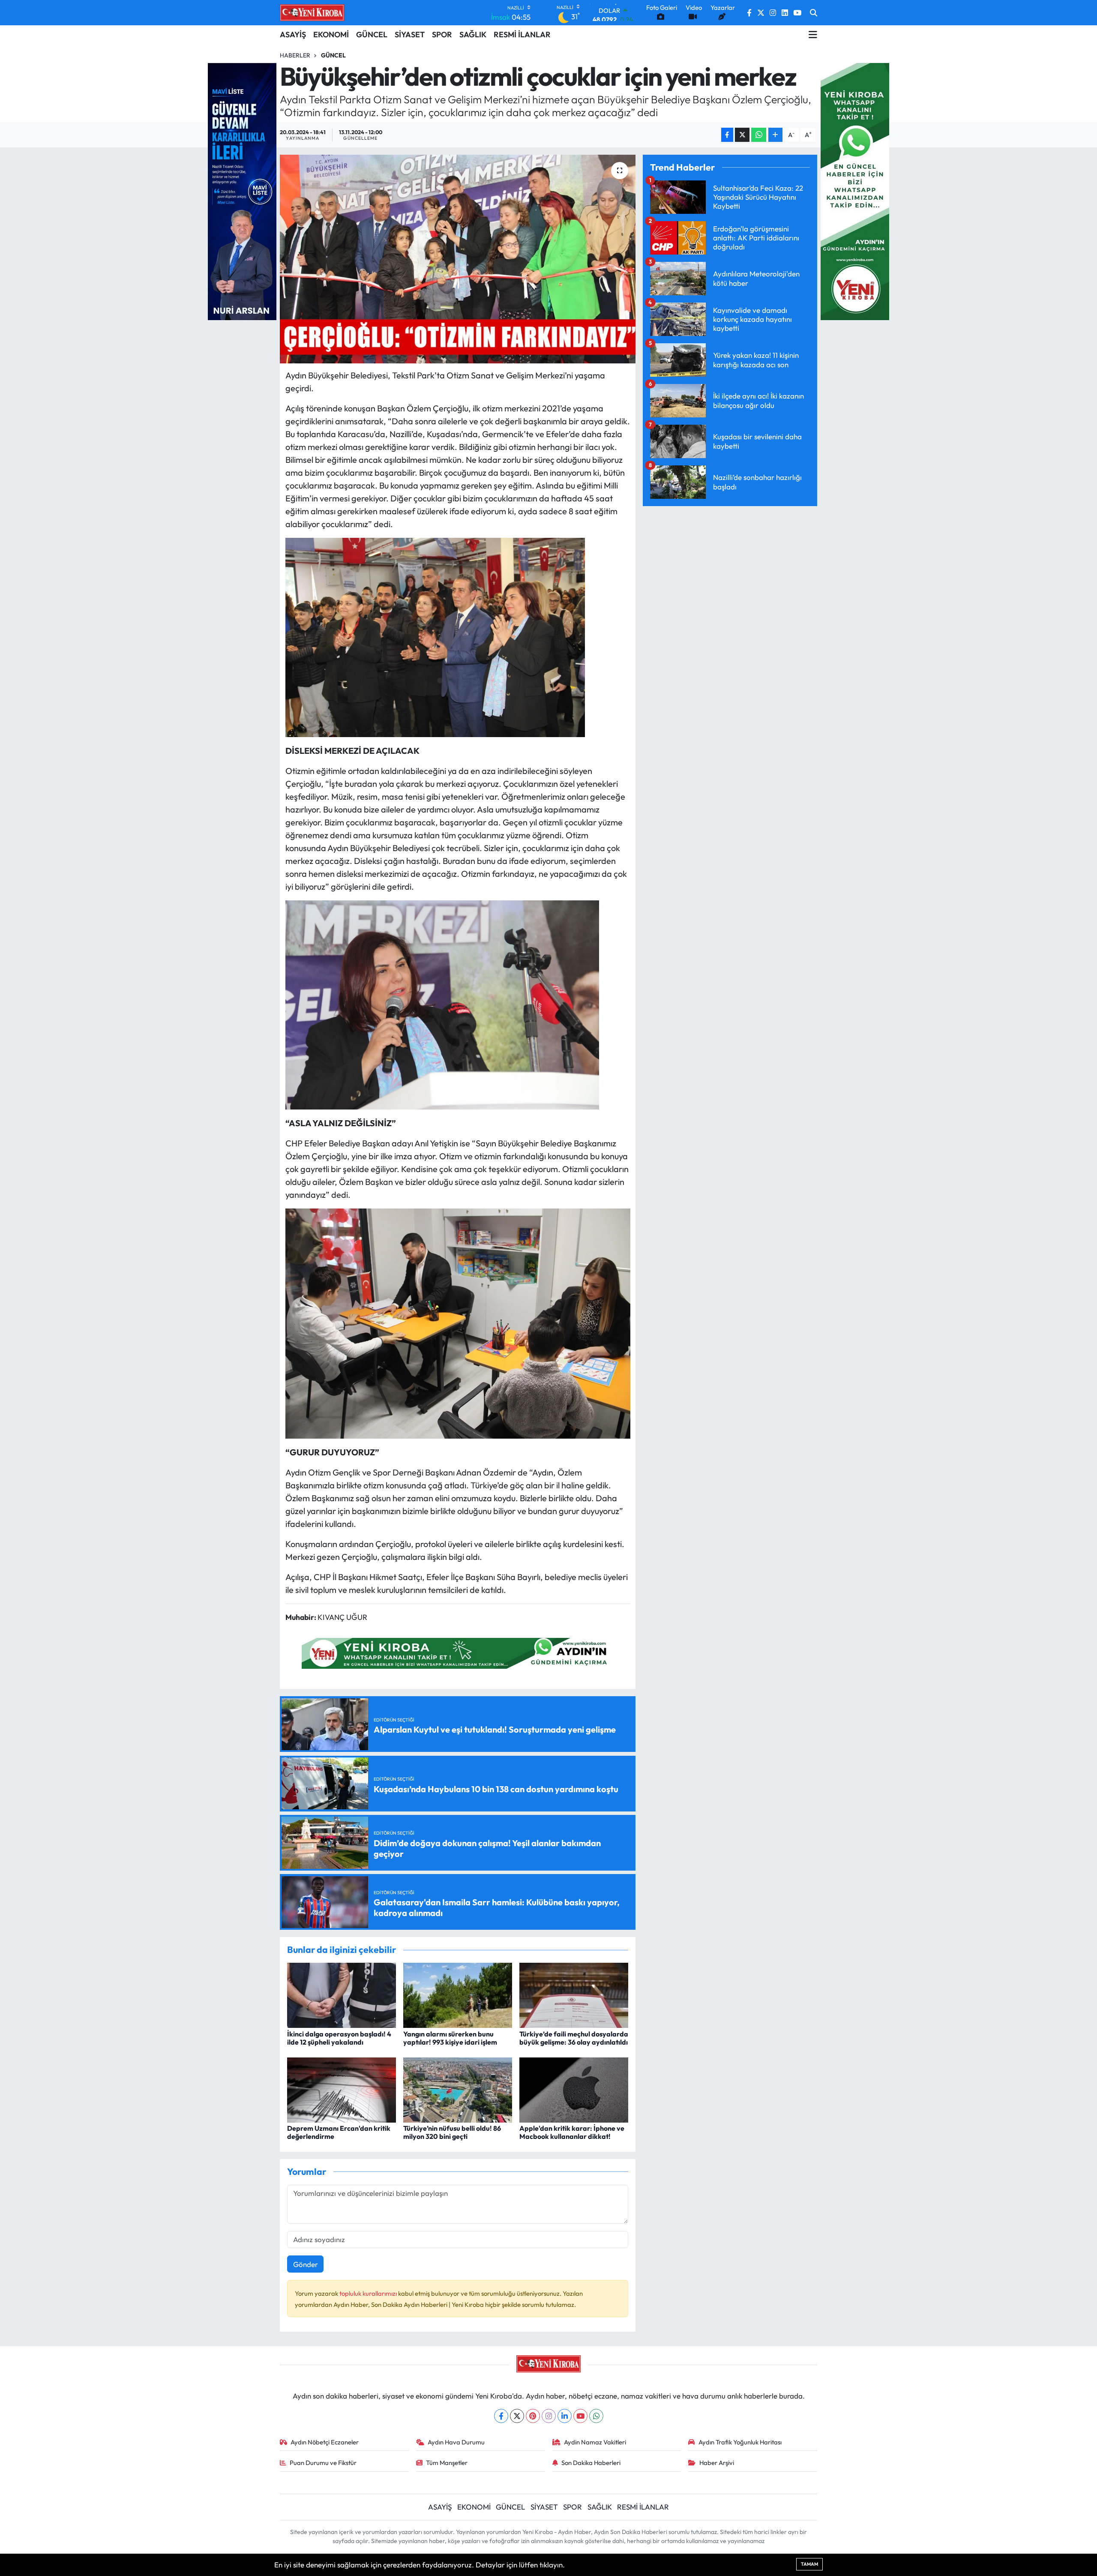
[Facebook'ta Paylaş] (727, 135)
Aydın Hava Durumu (456, 2442)
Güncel (333, 55)
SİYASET (410, 34)
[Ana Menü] (813, 35)
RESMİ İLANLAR (522, 34)
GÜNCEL (372, 34)
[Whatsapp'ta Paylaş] (759, 135)
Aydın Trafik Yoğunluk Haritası (740, 2442)
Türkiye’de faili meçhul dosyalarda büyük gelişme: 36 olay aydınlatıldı (574, 2038)
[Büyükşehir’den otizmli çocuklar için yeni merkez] (458, 259)
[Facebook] (501, 2416)
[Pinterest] (533, 2416)
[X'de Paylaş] (742, 135)
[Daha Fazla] (775, 135)
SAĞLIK (473, 34)
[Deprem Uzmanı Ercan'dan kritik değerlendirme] (342, 2089)
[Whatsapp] (596, 2416)
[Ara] (814, 13)
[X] (517, 2416)
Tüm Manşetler (447, 2463)
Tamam (809, 2564)
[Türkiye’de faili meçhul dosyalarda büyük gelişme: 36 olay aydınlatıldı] (574, 1994)
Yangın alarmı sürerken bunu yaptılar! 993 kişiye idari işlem (450, 2038)
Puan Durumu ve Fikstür (323, 2463)
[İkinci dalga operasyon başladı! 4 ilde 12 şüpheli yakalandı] (342, 1994)
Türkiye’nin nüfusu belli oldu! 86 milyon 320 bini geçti (452, 2132)
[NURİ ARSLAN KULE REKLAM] (242, 190)
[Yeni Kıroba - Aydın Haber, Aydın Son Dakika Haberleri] (312, 12)
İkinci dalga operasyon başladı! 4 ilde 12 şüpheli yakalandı (339, 2038)
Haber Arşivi (717, 2463)
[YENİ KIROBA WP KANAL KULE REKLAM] (855, 190)
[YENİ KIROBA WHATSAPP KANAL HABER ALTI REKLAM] (458, 1652)
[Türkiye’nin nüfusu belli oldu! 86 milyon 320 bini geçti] (458, 2089)
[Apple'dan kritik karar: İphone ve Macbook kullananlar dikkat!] (574, 2089)
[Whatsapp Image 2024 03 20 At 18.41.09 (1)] (442, 1004)
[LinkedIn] (565, 2416)
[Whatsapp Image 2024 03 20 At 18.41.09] (435, 636)
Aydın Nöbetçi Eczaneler (325, 2442)
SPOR (442, 34)
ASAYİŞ (293, 34)
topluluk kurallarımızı (369, 2293)
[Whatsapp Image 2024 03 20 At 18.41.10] (458, 1322)
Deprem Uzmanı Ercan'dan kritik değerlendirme (339, 2132)
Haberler (295, 55)
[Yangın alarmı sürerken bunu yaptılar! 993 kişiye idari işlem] (458, 1994)
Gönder (306, 2264)
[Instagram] (549, 2416)
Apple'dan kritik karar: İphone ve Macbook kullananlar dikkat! (572, 2132)
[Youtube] (580, 2416)
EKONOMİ (331, 34)
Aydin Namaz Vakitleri (595, 2442)
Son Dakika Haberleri (591, 2463)
